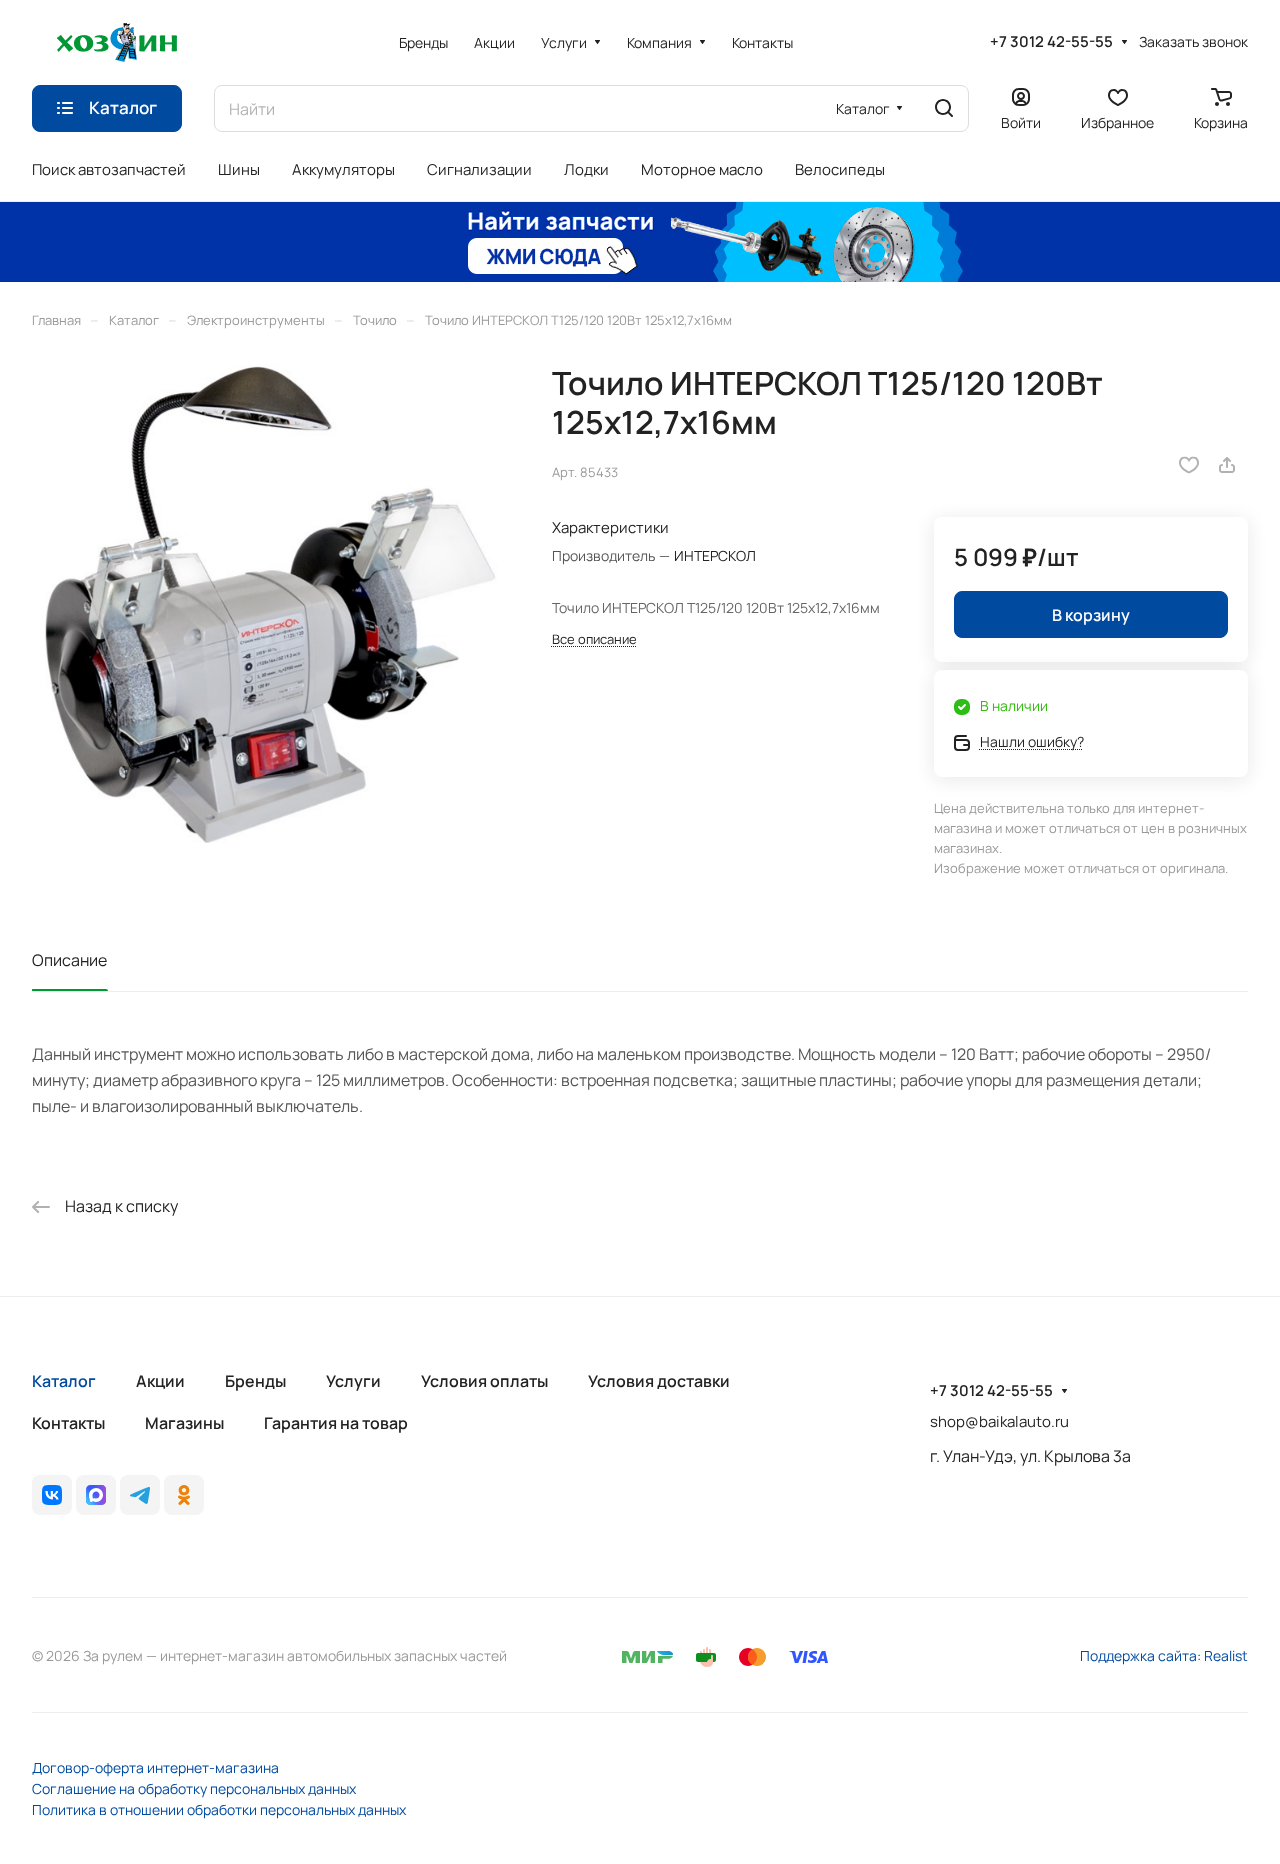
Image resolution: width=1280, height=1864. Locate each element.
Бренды (255, 1381)
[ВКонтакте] (52, 1495)
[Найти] (944, 108)
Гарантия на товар (336, 1423)
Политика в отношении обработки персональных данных (219, 1809)
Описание (69, 960)
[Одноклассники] (184, 1495)
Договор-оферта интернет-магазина (155, 1767)
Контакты (68, 1423)
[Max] (96, 1495)
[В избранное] (1189, 465)
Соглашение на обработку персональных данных (194, 1788)
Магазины (184, 1423)
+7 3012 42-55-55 (1051, 42)
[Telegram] (140, 1495)
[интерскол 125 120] (271, 603)
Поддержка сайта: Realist (1164, 1655)
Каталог (64, 1381)
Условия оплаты (484, 1381)
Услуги (353, 1381)
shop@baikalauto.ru (999, 1421)
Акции (160, 1381)
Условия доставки (659, 1381)
